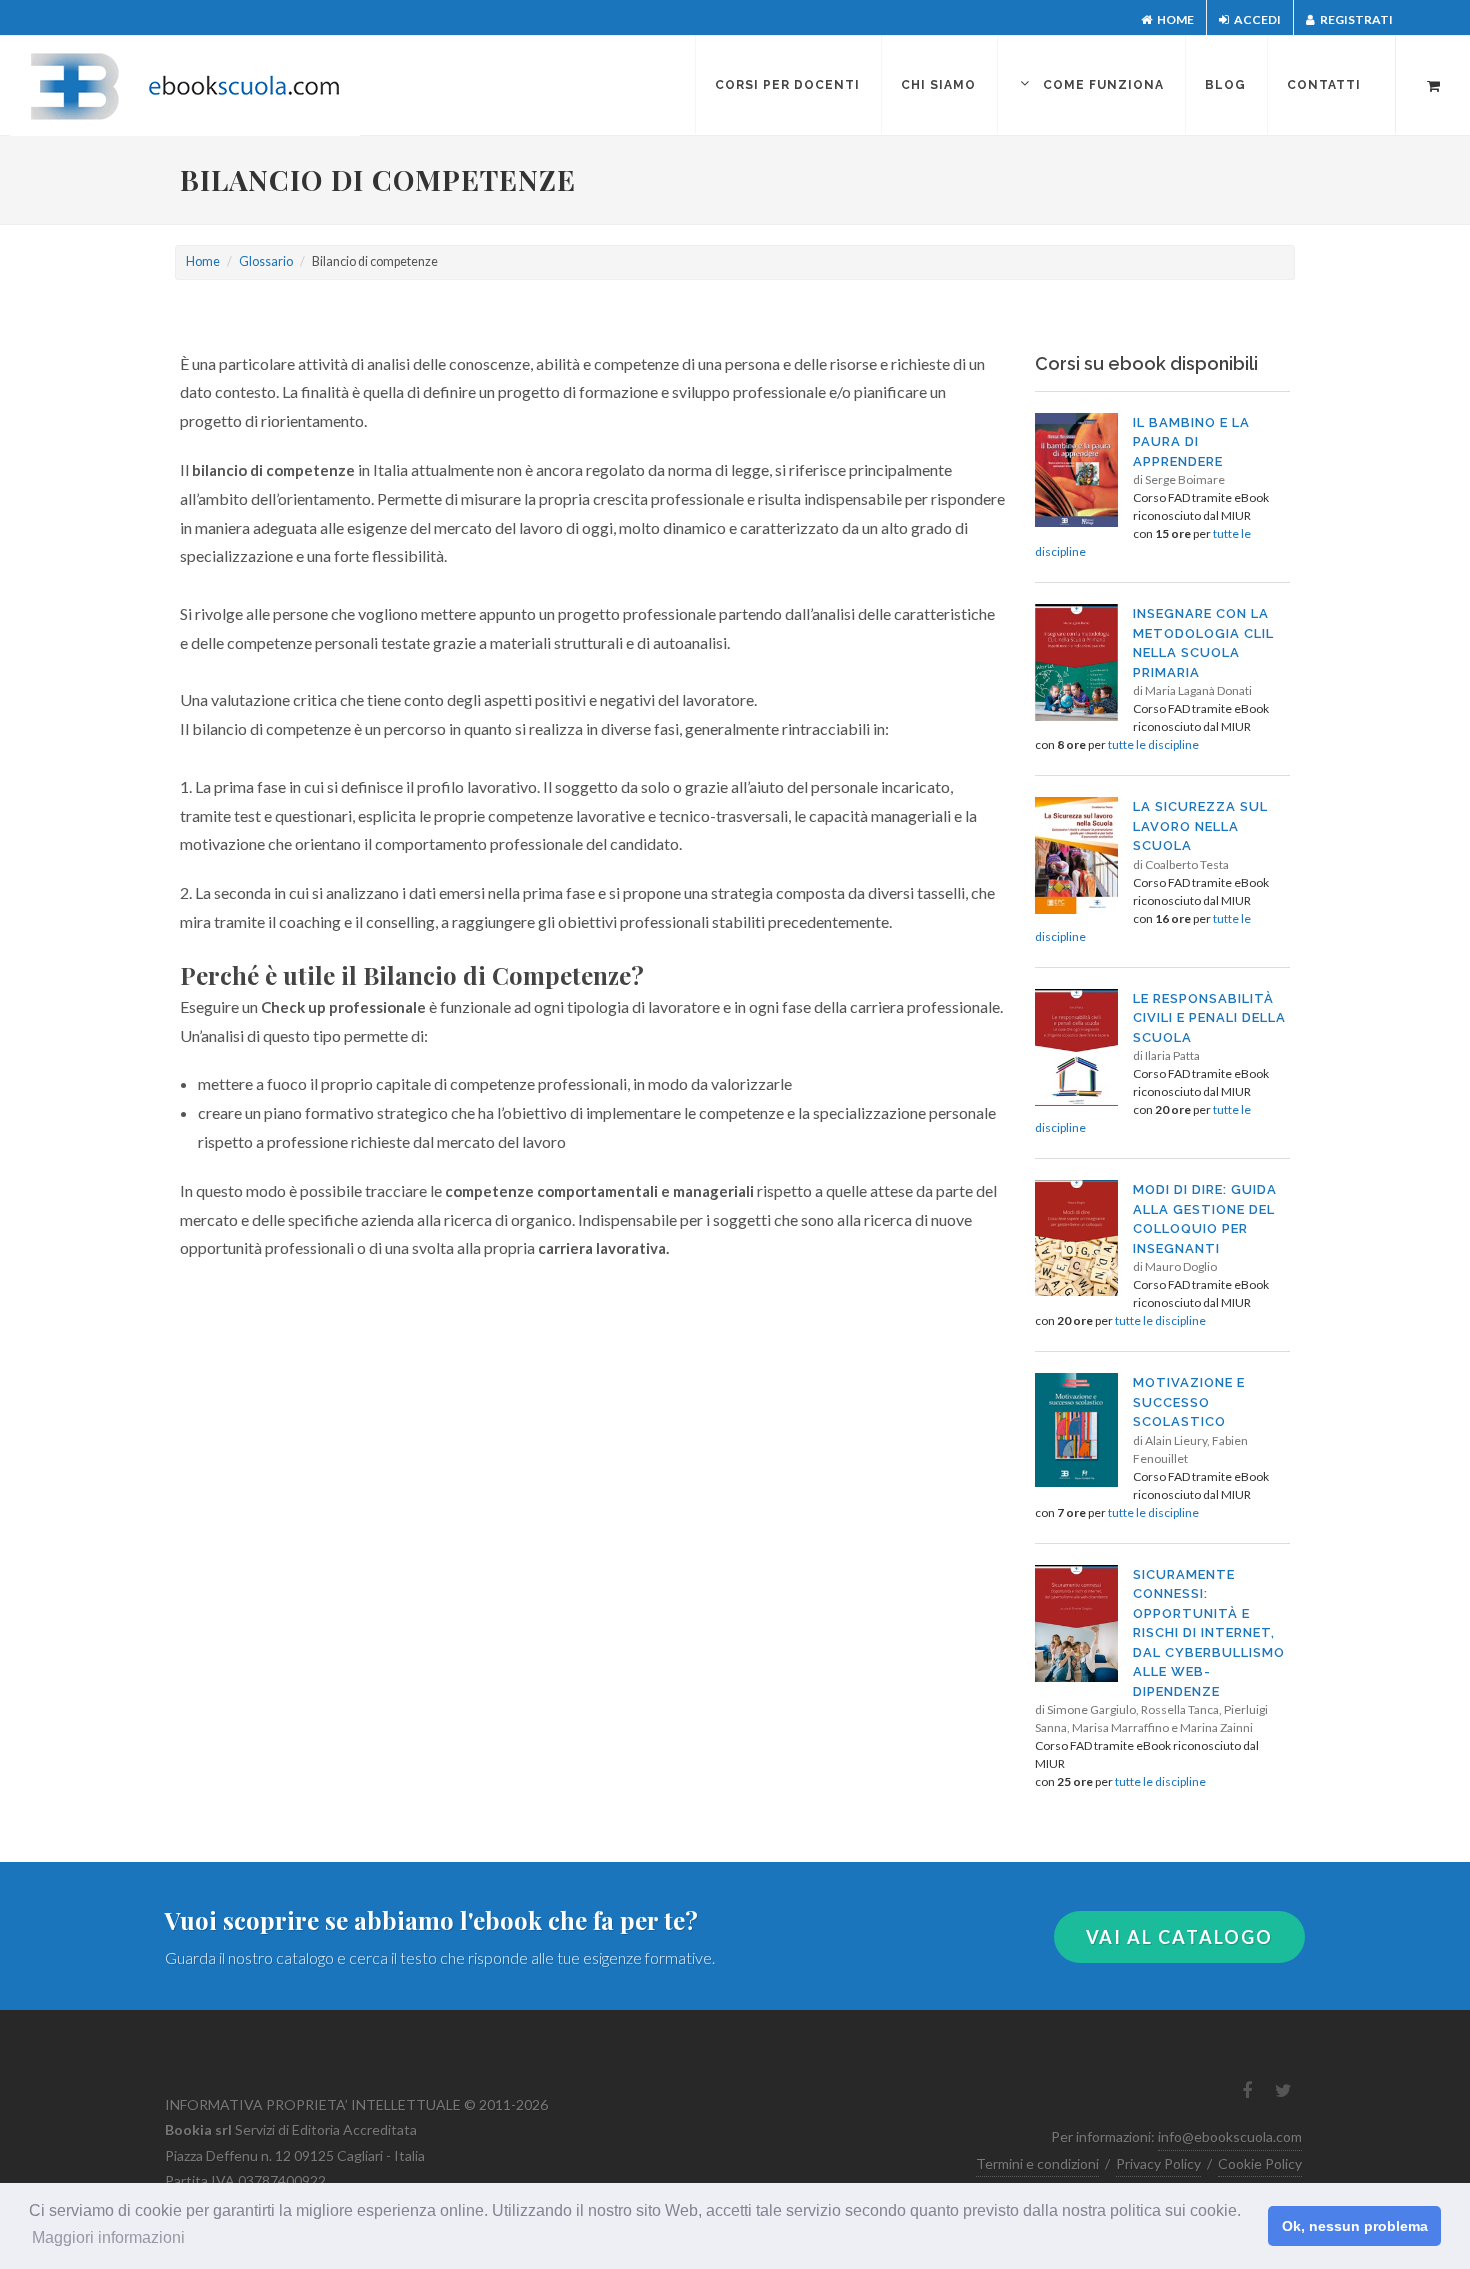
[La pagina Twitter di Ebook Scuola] (1284, 2091)
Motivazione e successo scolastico (1189, 1402)
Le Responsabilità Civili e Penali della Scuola (1209, 1018)
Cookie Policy (1260, 2163)
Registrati (1355, 19)
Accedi (1256, 19)
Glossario (266, 261)
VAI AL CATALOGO (1179, 1937)
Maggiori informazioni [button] (108, 2237)
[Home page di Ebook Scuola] (195, 86)
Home (1174, 19)
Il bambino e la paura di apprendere (1191, 442)
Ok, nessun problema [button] (1355, 2226)
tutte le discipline (1153, 744)
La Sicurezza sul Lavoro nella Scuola (1200, 826)
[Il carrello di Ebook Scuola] (1433, 83)
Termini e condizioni (1037, 2163)
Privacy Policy (1158, 2163)
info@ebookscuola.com (1230, 2136)
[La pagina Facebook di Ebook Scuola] (1247, 2091)
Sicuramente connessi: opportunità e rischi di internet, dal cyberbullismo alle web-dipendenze (1209, 1633)
